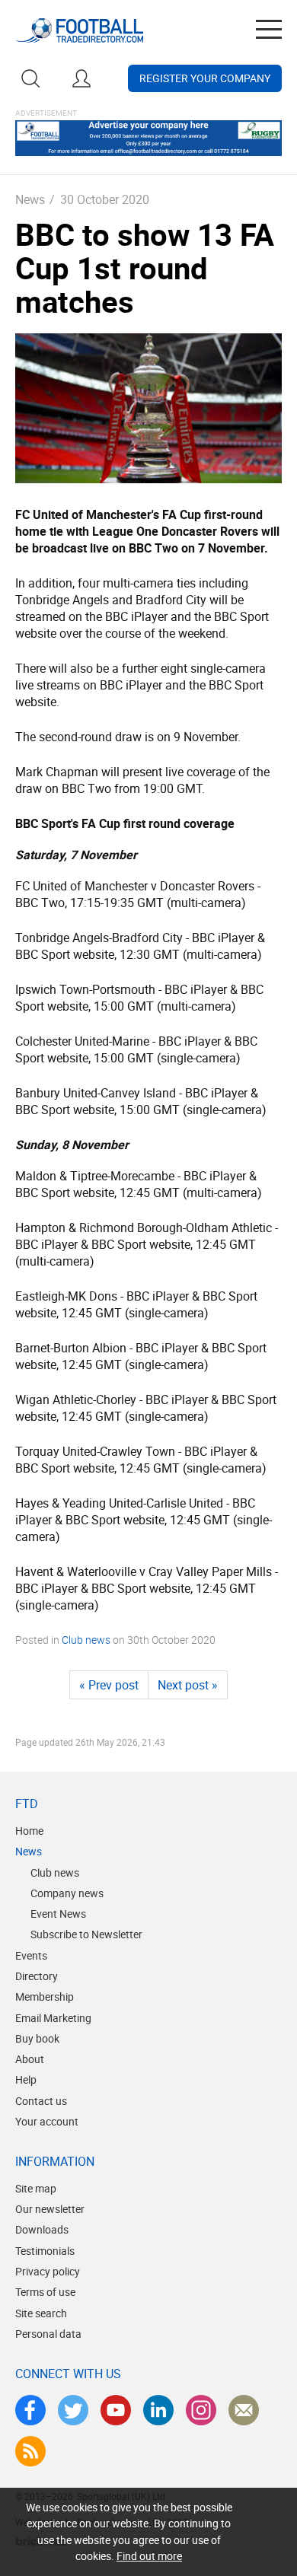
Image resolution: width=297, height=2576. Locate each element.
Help (26, 2079)
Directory (37, 1976)
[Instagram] (201, 2410)
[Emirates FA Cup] (148, 408)
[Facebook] (30, 2410)
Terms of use (45, 2292)
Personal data (48, 2334)
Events (31, 1955)
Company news (67, 1893)
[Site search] (30, 78)
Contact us (41, 2101)
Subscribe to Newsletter (86, 1934)
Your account (47, 2121)
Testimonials (45, 2251)
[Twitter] (73, 2410)
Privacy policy (48, 2271)
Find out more (149, 2556)
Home (29, 1831)
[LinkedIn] (158, 2410)
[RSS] (30, 2451)
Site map (36, 2188)
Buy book (37, 2038)
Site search (41, 2313)
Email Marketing (53, 2018)
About (30, 2059)
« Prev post (109, 1685)
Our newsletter (50, 2209)
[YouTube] (116, 2410)
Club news (86, 1640)
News (30, 199)
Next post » (188, 1685)
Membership (45, 1996)
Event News (58, 1914)
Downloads (42, 2229)
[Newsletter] (244, 2410)
